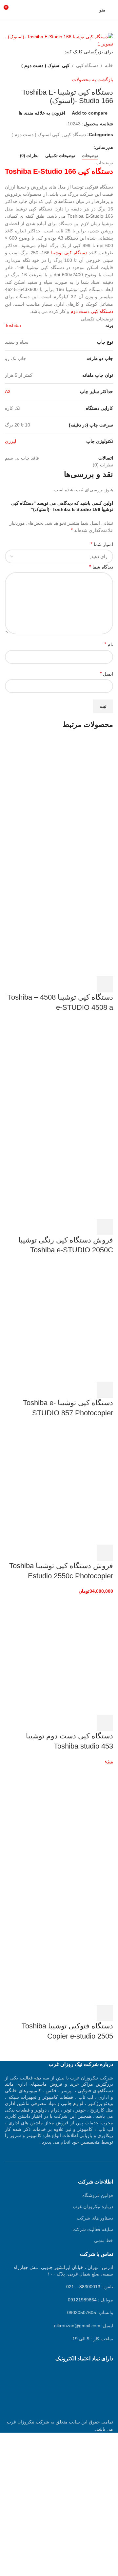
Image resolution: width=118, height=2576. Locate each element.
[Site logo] (59, 9)
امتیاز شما (102, 544)
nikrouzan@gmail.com (77, 2326)
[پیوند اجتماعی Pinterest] (75, 147)
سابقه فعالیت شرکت (93, 2229)
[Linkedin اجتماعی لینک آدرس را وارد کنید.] (67, 147)
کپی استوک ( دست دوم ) (45, 65)
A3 (8, 391)
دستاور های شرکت (95, 2218)
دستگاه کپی (87, 65)
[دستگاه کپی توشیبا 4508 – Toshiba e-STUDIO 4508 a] (64, 796)
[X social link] (82, 147)
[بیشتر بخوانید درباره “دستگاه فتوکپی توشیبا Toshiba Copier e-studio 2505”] (105, 2013)
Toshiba (13, 325)
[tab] (90, 156)
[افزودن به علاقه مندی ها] (52, 984)
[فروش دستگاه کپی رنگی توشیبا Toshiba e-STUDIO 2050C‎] (64, 1079)
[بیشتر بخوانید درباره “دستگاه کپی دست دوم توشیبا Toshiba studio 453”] (105, 1723)
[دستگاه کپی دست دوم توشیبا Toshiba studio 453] (64, 1655)
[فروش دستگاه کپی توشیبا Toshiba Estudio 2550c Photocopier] (64, 1484)
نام (109, 644)
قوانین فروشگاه (98, 2195)
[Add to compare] (69, 984)
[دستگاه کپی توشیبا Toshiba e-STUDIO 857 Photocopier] (64, 1321)
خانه (109, 65)
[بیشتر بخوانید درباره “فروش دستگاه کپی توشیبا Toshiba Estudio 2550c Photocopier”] (105, 1553)
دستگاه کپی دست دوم (92, 311)
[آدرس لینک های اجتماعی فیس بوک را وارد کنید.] (90, 147)
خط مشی (104, 2240)
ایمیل (106, 674)
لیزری (10, 441)
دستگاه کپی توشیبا (69, 253)
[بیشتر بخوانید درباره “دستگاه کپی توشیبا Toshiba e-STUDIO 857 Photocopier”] (105, 1390)
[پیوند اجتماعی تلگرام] (59, 147)
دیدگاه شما (101, 567)
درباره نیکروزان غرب (93, 2206)
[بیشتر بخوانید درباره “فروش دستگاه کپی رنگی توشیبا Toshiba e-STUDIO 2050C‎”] (105, 1227)
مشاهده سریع (87, 984)
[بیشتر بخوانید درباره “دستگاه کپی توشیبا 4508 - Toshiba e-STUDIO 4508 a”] (105, 984)
